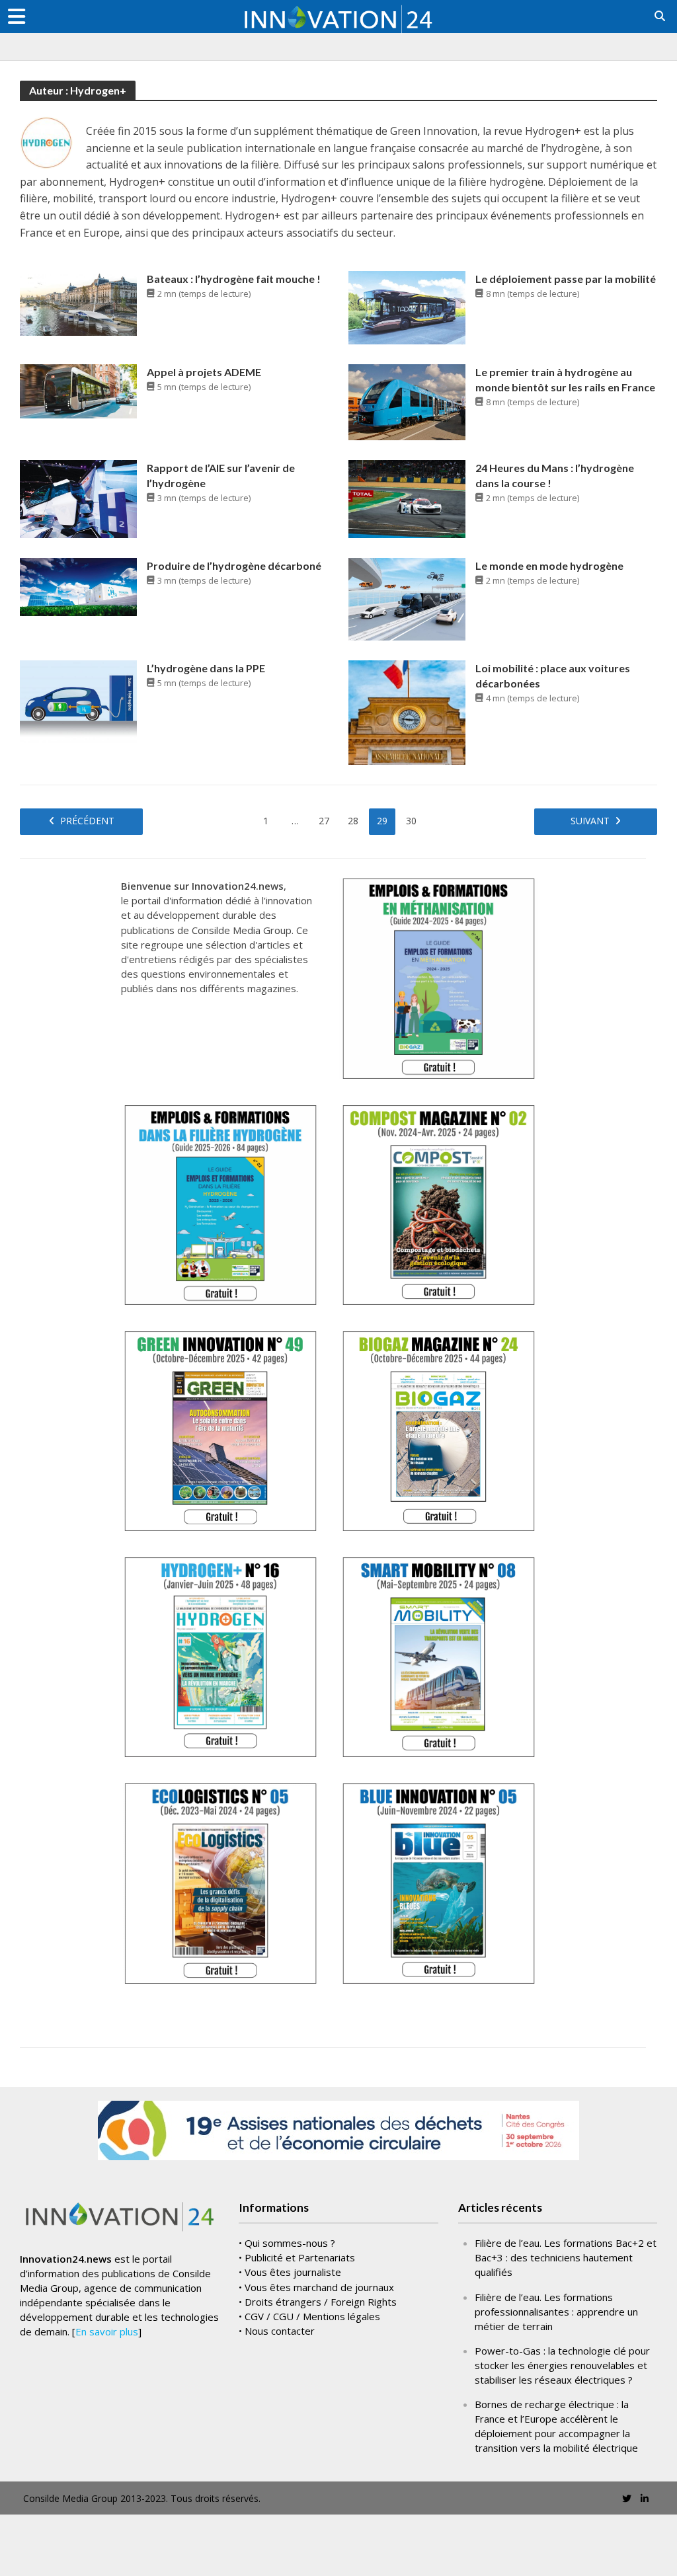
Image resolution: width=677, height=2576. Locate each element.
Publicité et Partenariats (300, 2257)
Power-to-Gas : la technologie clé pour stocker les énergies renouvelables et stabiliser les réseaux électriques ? (562, 2365)
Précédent (87, 821)
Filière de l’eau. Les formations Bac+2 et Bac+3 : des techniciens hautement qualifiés (566, 2257)
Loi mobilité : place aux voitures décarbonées (553, 676)
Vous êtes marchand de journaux (319, 2287)
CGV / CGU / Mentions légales (312, 2316)
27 (324, 821)
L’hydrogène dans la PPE (206, 668)
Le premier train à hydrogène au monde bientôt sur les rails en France (565, 379)
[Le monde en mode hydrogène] (407, 598)
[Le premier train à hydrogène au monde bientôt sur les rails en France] (407, 401)
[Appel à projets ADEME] (78, 390)
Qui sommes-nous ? (290, 2243)
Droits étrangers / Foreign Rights (321, 2302)
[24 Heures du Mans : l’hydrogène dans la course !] (407, 498)
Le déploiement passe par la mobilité (566, 279)
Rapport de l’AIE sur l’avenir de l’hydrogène (221, 475)
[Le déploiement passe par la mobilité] (407, 307)
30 (411, 821)
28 (353, 821)
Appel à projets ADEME (204, 372)
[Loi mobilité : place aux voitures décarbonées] (407, 711)
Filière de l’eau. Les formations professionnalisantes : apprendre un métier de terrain (556, 2312)
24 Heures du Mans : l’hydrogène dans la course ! (555, 475)
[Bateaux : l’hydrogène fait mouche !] (78, 303)
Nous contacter (280, 2331)
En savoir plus (107, 2331)
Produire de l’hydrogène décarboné (234, 566)
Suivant (590, 821)
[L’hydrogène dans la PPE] (78, 700)
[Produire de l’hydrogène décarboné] (78, 586)
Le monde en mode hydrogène (549, 566)
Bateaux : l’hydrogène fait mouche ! (234, 279)
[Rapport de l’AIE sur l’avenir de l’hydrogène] (78, 498)
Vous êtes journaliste (293, 2272)
